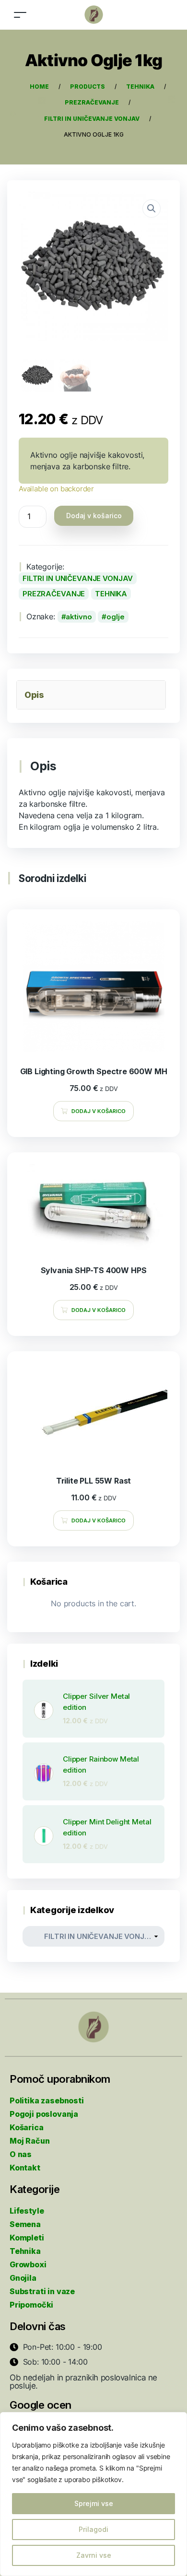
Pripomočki (31, 2305)
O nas (21, 2154)
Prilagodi (93, 2529)
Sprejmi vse (94, 2503)
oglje (115, 617)
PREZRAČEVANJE (54, 594)
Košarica (27, 2127)
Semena (25, 2224)
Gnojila (23, 2278)
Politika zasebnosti (47, 2100)
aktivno (79, 617)
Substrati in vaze (42, 2291)
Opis (34, 695)
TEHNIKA (111, 594)
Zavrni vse (94, 2555)
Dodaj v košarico (94, 516)
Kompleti (27, 2238)
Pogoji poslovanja (44, 2114)
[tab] (91, 695)
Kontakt (25, 2168)
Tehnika (25, 2251)
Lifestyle (27, 2211)
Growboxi (28, 2264)
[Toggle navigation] (20, 15)
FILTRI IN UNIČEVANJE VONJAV (78, 578)
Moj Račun (29, 2141)
